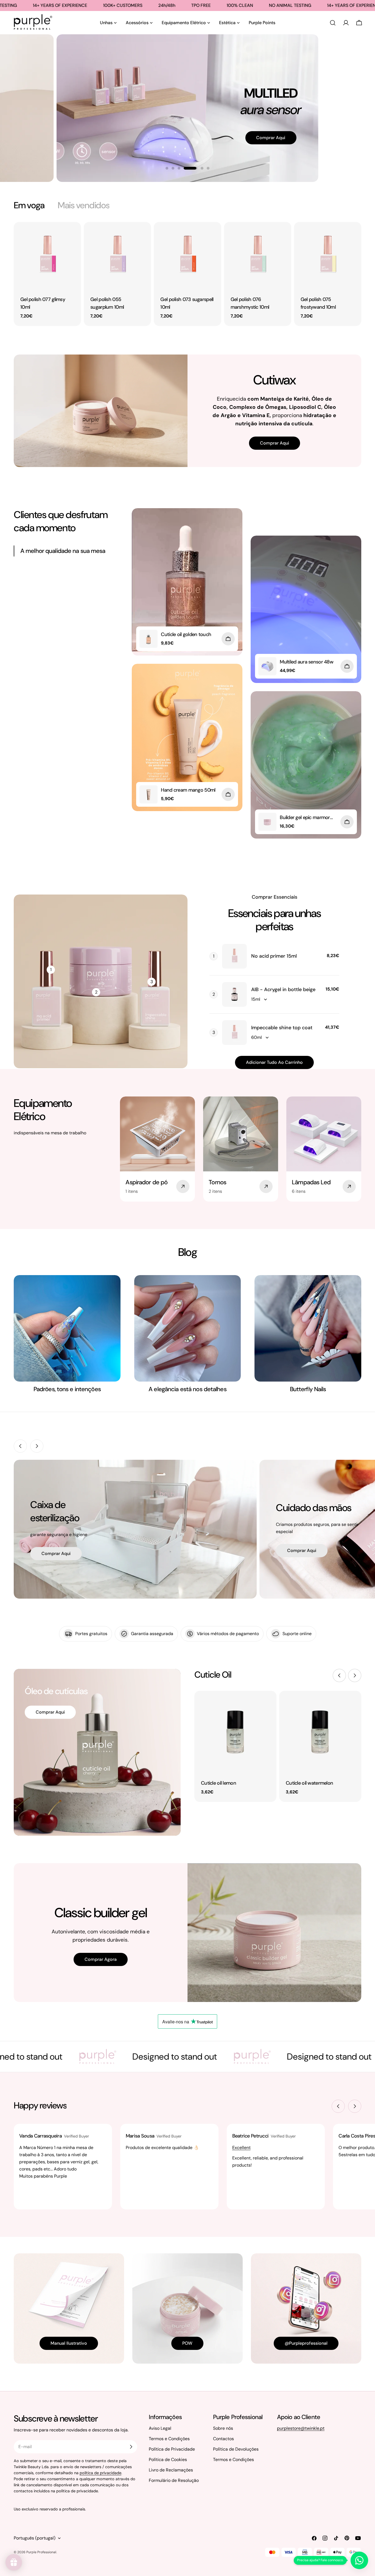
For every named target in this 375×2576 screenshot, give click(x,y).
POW (187, 2343)
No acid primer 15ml (274, 956)
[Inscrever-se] (131, 2447)
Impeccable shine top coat (282, 1028)
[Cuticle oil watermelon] (320, 1732)
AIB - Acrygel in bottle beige (283, 989)
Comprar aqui (256, 153)
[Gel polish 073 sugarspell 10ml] (187, 256)
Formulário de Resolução (174, 2480)
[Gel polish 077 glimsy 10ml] (47, 256)
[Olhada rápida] (73, 234)
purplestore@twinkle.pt (301, 2428)
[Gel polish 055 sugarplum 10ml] (117, 256)
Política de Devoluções (236, 2449)
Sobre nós (223, 2428)
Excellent (241, 2148)
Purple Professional (41, 2552)
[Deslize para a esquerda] (20, 1446)
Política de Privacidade (172, 2449)
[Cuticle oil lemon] (235, 1732)
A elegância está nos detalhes (187, 1389)
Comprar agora (101, 1959)
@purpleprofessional (306, 2343)
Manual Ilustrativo (69, 2343)
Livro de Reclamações (171, 2470)
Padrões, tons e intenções (67, 1389)
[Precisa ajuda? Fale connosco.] (359, 2560)
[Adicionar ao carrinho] (228, 639)
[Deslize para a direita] (37, 1446)
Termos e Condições (169, 2439)
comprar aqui (56, 1553)
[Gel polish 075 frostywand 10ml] (328, 256)
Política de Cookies (168, 2460)
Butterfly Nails (308, 1389)
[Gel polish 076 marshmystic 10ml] (258, 256)
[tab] (29, 205)
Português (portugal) (35, 2538)
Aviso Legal (160, 2428)
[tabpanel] (187, 274)
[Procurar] (333, 23)
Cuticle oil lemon (219, 1783)
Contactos (223, 2439)
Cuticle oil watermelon (309, 1783)
